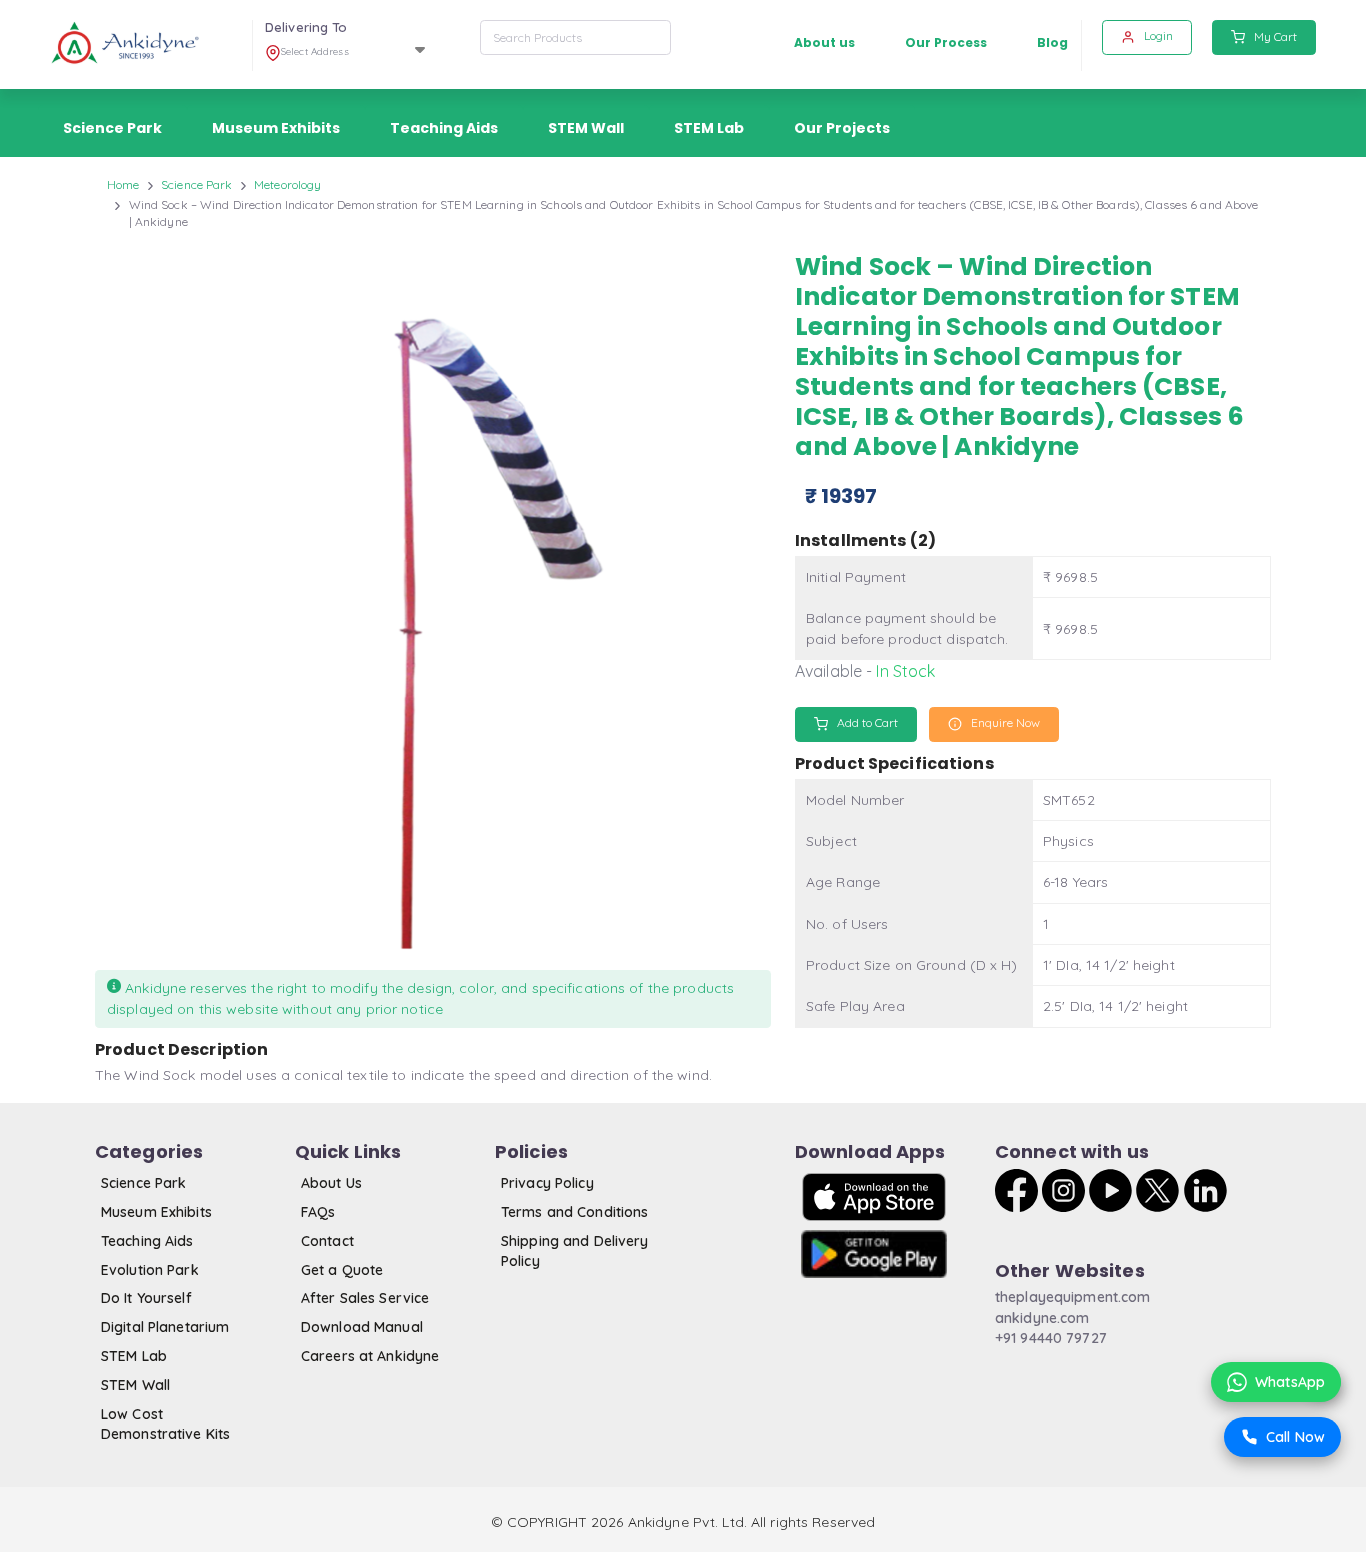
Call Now (1295, 1437)
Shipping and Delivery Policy (575, 1251)
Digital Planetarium (165, 1327)
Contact (327, 1241)
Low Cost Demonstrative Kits (165, 1424)
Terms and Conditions (574, 1212)
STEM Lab (134, 1356)
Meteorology (287, 184)
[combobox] (575, 37)
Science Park (196, 184)
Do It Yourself (146, 1298)
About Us (331, 1183)
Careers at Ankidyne (370, 1356)
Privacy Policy (547, 1183)
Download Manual (362, 1327)
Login (1157, 35)
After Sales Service (365, 1298)
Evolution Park (150, 1270)
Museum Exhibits (156, 1212)
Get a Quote (342, 1270)
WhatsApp (1290, 1382)
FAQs (318, 1212)
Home (123, 184)
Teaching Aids (147, 1241)
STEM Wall (135, 1385)
